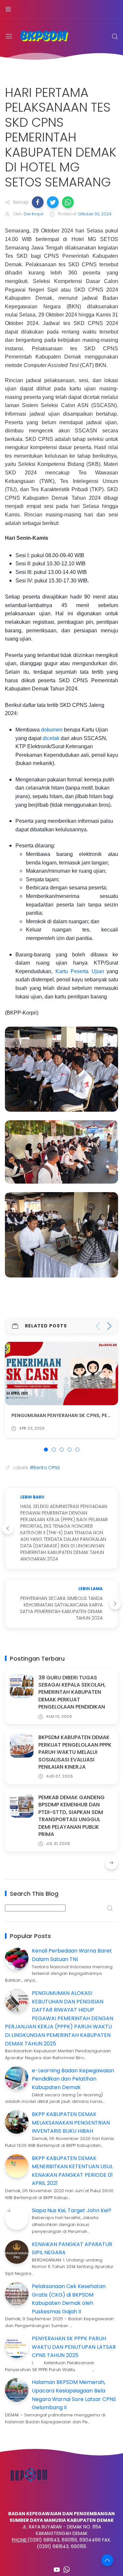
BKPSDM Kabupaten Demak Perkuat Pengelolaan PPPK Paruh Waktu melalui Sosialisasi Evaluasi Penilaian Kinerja (75, 1752)
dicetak (51, 738)
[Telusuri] (115, 36)
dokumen (52, 730)
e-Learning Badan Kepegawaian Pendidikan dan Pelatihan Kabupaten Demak (73, 2079)
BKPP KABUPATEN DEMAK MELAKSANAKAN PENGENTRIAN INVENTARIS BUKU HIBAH (71, 2123)
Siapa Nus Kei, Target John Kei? (72, 2210)
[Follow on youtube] (57, 2569)
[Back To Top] (107, 2560)
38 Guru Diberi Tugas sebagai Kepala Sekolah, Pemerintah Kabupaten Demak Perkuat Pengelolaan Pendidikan (72, 1692)
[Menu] (8, 9)
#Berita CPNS (45, 1468)
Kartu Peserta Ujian (80, 971)
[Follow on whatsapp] (67, 2569)
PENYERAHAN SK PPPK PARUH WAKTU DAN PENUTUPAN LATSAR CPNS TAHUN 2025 (74, 2347)
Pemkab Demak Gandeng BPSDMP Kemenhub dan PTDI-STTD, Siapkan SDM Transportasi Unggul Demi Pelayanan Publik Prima (72, 1816)
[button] (38, 202)
